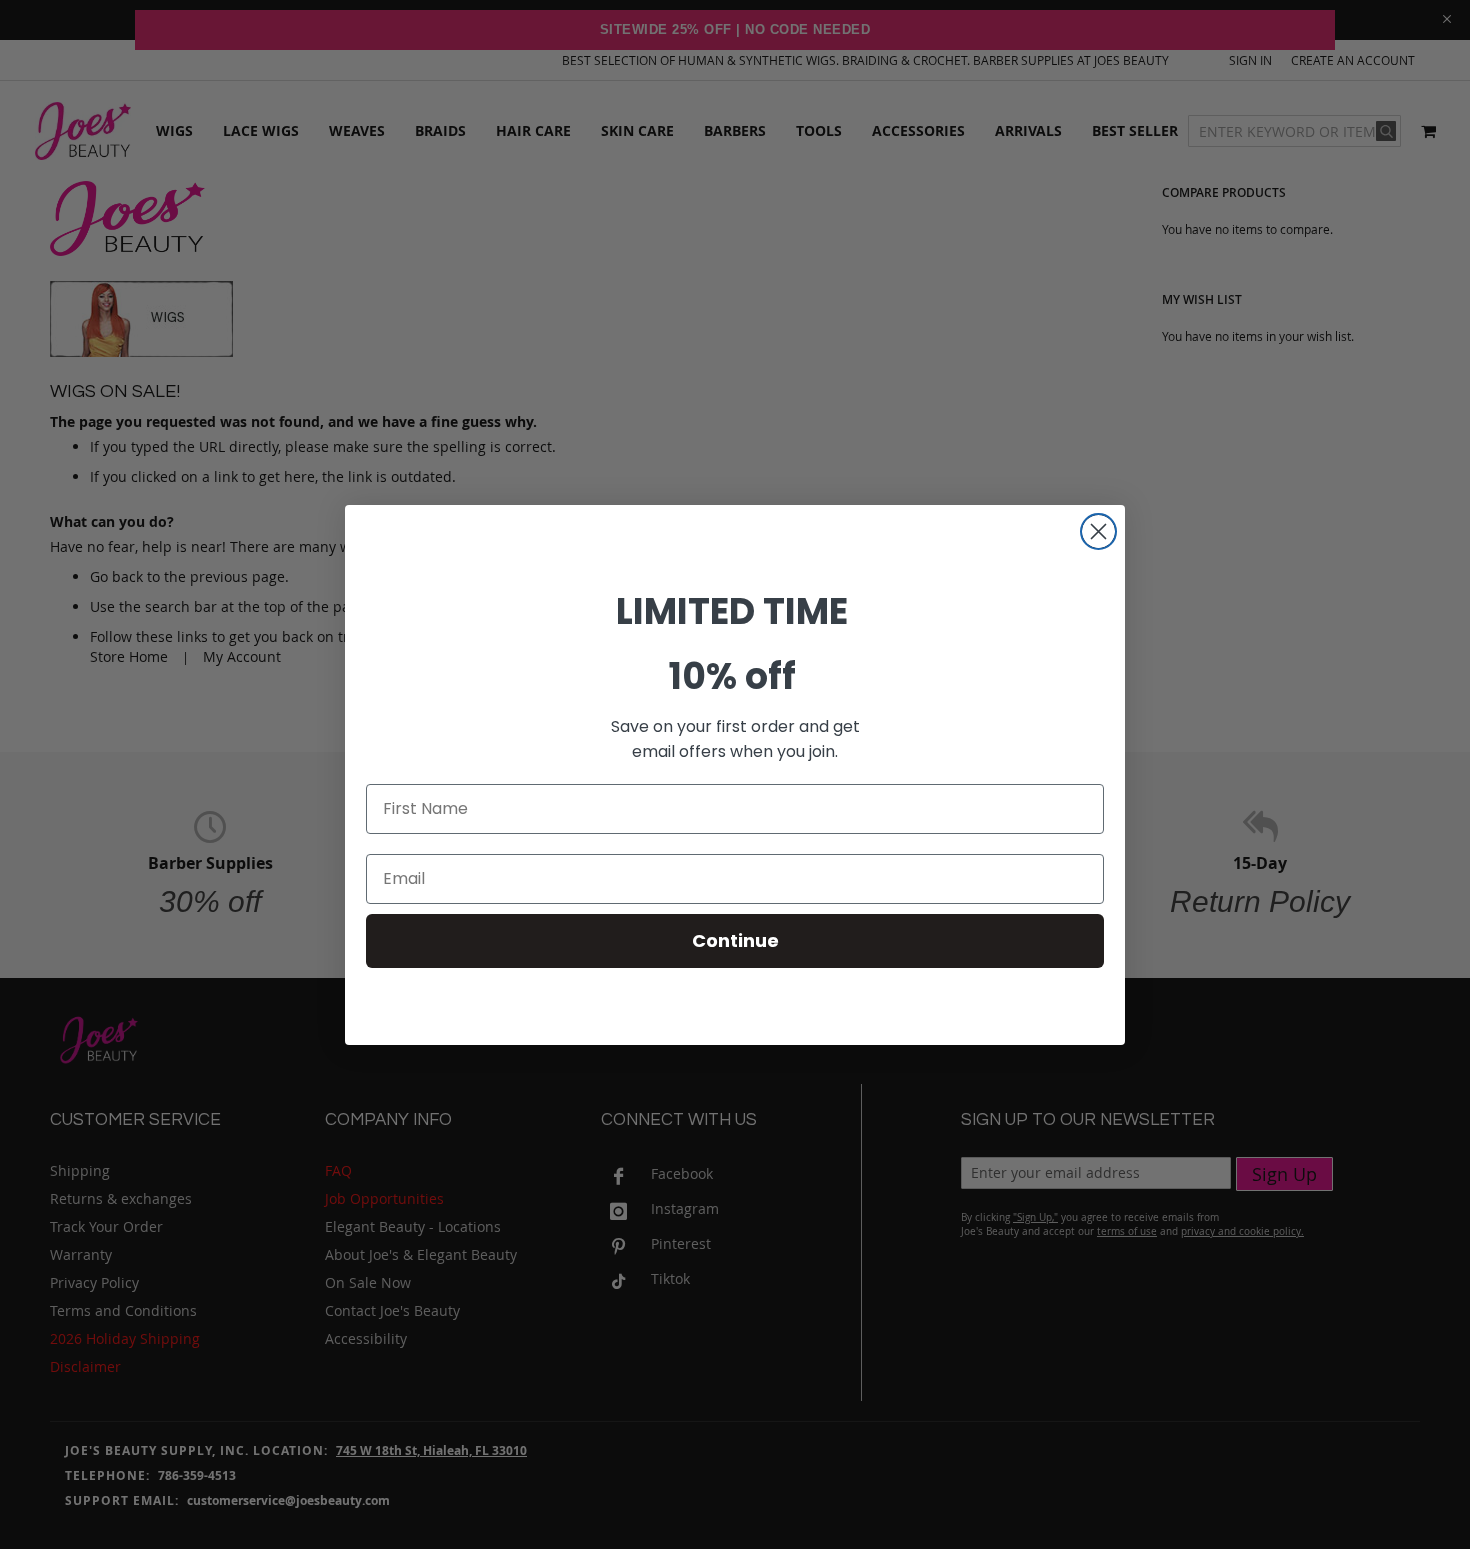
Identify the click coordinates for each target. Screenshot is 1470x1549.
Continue (735, 940)
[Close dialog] (1098, 531)
